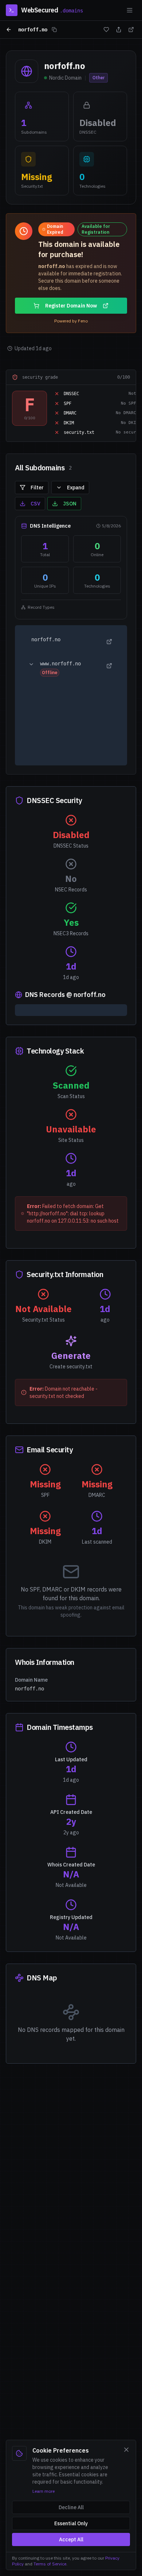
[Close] (126, 2450)
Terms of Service (50, 2564)
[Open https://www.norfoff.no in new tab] (109, 666)
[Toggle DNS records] (31, 664)
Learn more (44, 2491)
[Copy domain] (54, 30)
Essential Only (71, 2523)
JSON (70, 504)
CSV (35, 504)
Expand (76, 488)
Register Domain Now (71, 306)
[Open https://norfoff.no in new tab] (109, 642)
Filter (37, 488)
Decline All (71, 2507)
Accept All (71, 2539)
